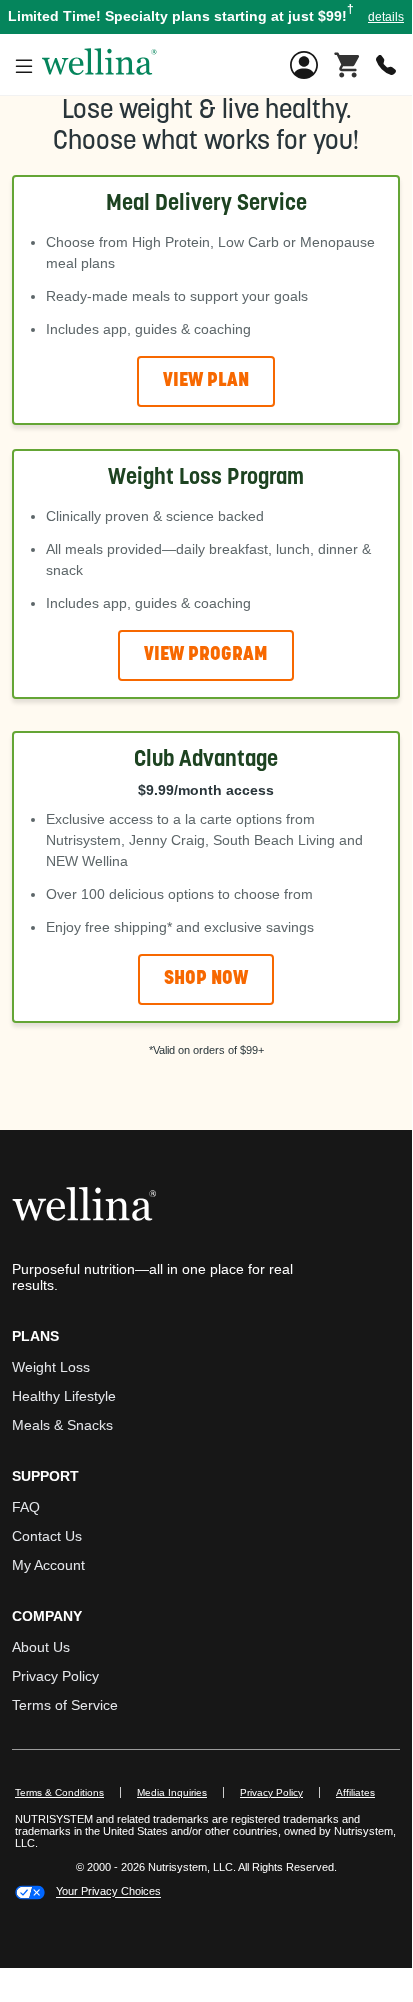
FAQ (26, 1507)
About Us (41, 1647)
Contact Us (47, 1536)
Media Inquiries (180, 1792)
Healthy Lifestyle (64, 1396)
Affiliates (363, 1792)
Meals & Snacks (62, 1425)
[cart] (347, 63)
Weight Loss (51, 1367)
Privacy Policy (55, 1676)
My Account (48, 1565)
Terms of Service (65, 1705)
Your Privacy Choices (108, 1892)
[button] (206, 17)
